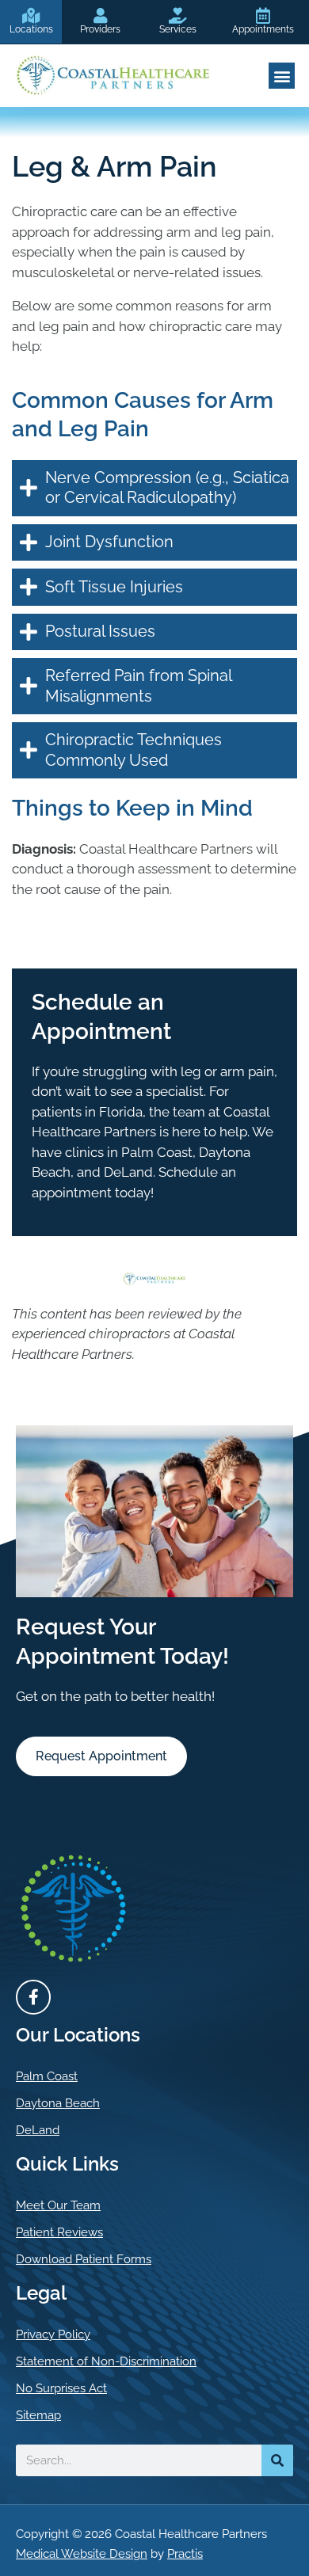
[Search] (277, 2460)
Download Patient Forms (84, 2259)
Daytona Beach (58, 2103)
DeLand (38, 2130)
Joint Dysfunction (109, 542)
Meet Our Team (58, 2205)
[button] (282, 76)
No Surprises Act (61, 2388)
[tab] (154, 488)
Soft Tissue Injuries (114, 587)
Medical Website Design (82, 2554)
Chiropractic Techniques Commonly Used (134, 750)
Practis (185, 2554)
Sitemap (38, 2415)
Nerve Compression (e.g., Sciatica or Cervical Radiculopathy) (167, 488)
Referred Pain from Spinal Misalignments (138, 686)
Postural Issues (100, 631)
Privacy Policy (53, 2334)
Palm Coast (47, 2076)
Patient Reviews (59, 2232)
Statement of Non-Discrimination (106, 2361)
